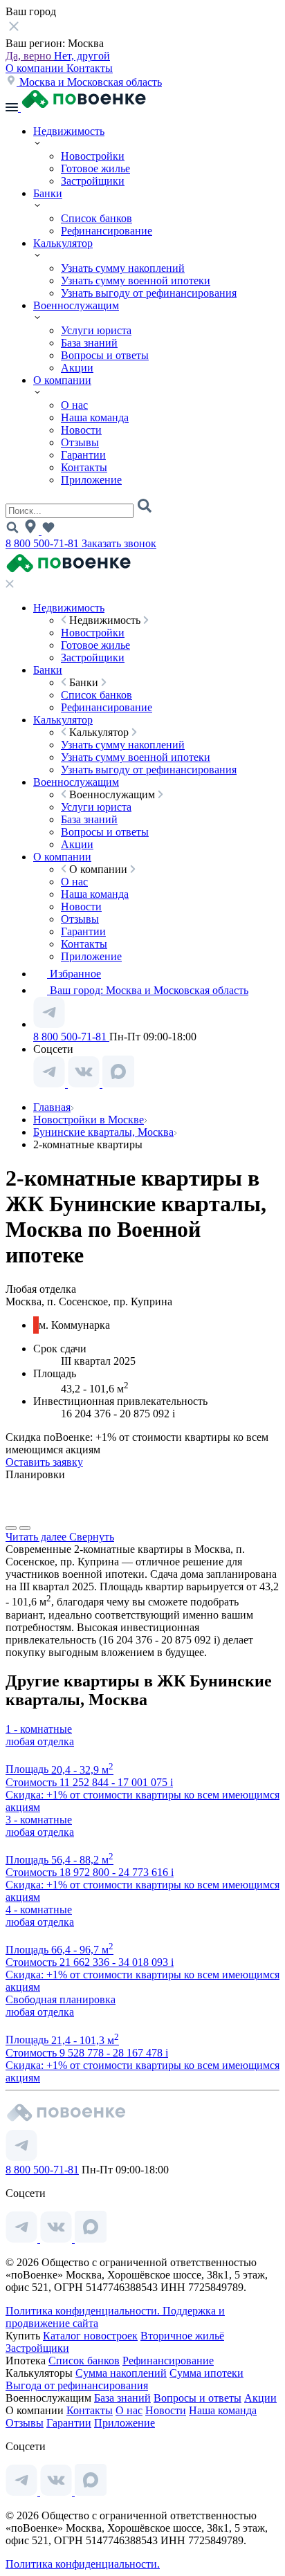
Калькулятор (63, 243)
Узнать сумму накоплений (123, 268)
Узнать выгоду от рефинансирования (149, 293)
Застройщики (93, 181)
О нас (74, 405)
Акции (77, 368)
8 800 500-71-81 (44, 543)
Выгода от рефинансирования (77, 2385)
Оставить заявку (44, 1462)
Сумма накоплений (121, 2373)
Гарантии (83, 455)
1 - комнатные (39, 1729)
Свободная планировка (61, 1999)
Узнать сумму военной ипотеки (136, 280)
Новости (81, 430)
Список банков (96, 218)
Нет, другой (82, 56)
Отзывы (80, 442)
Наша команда (95, 417)
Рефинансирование (107, 231)
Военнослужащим (76, 305)
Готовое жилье (95, 168)
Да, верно (30, 56)
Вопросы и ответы (105, 355)
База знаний (89, 343)
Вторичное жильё (182, 2336)
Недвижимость (69, 131)
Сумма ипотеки (206, 2373)
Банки (48, 193)
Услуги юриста (96, 330)
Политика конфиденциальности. (84, 2311)
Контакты (90, 68)
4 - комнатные (39, 1910)
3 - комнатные (39, 1820)
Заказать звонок (119, 543)
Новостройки (93, 156)
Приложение (91, 480)
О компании (36, 68)
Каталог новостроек (90, 2336)
